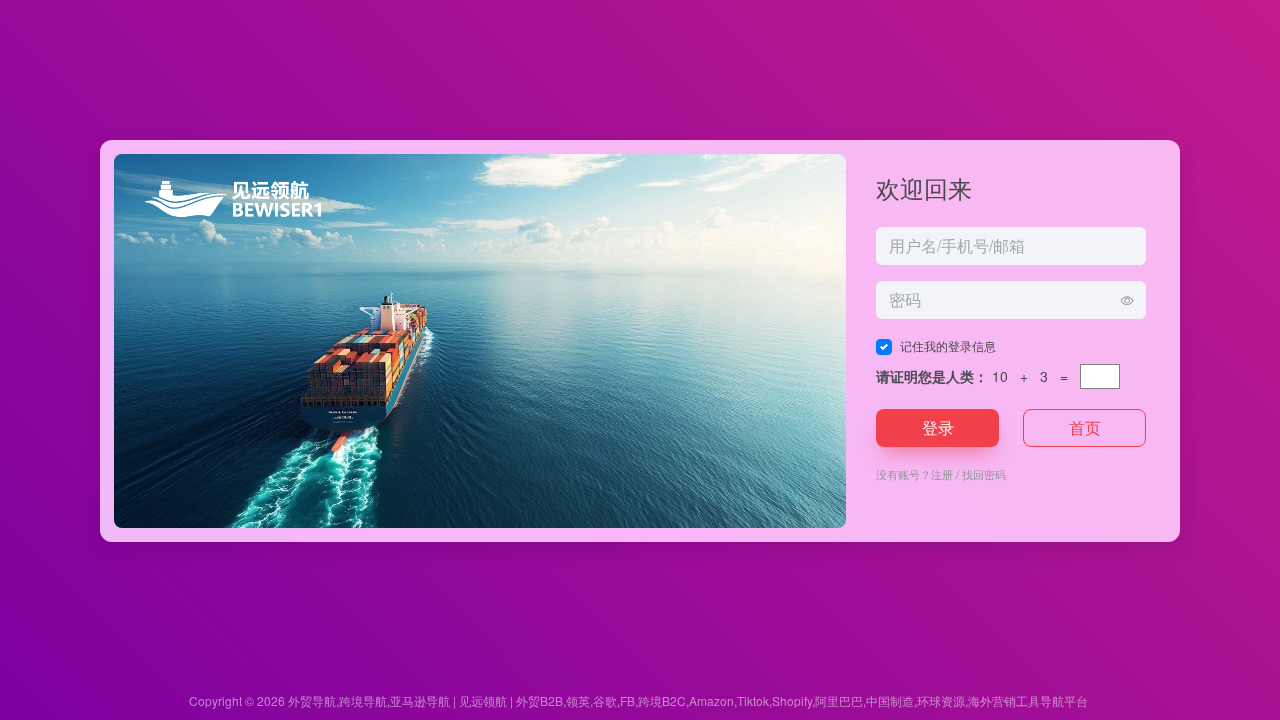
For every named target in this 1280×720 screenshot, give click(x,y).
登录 (938, 427)
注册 (942, 474)
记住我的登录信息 (948, 345)
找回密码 (984, 474)
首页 (1085, 427)
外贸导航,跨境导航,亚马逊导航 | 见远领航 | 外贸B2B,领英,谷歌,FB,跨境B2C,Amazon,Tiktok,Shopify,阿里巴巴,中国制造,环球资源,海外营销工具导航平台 (688, 700)
